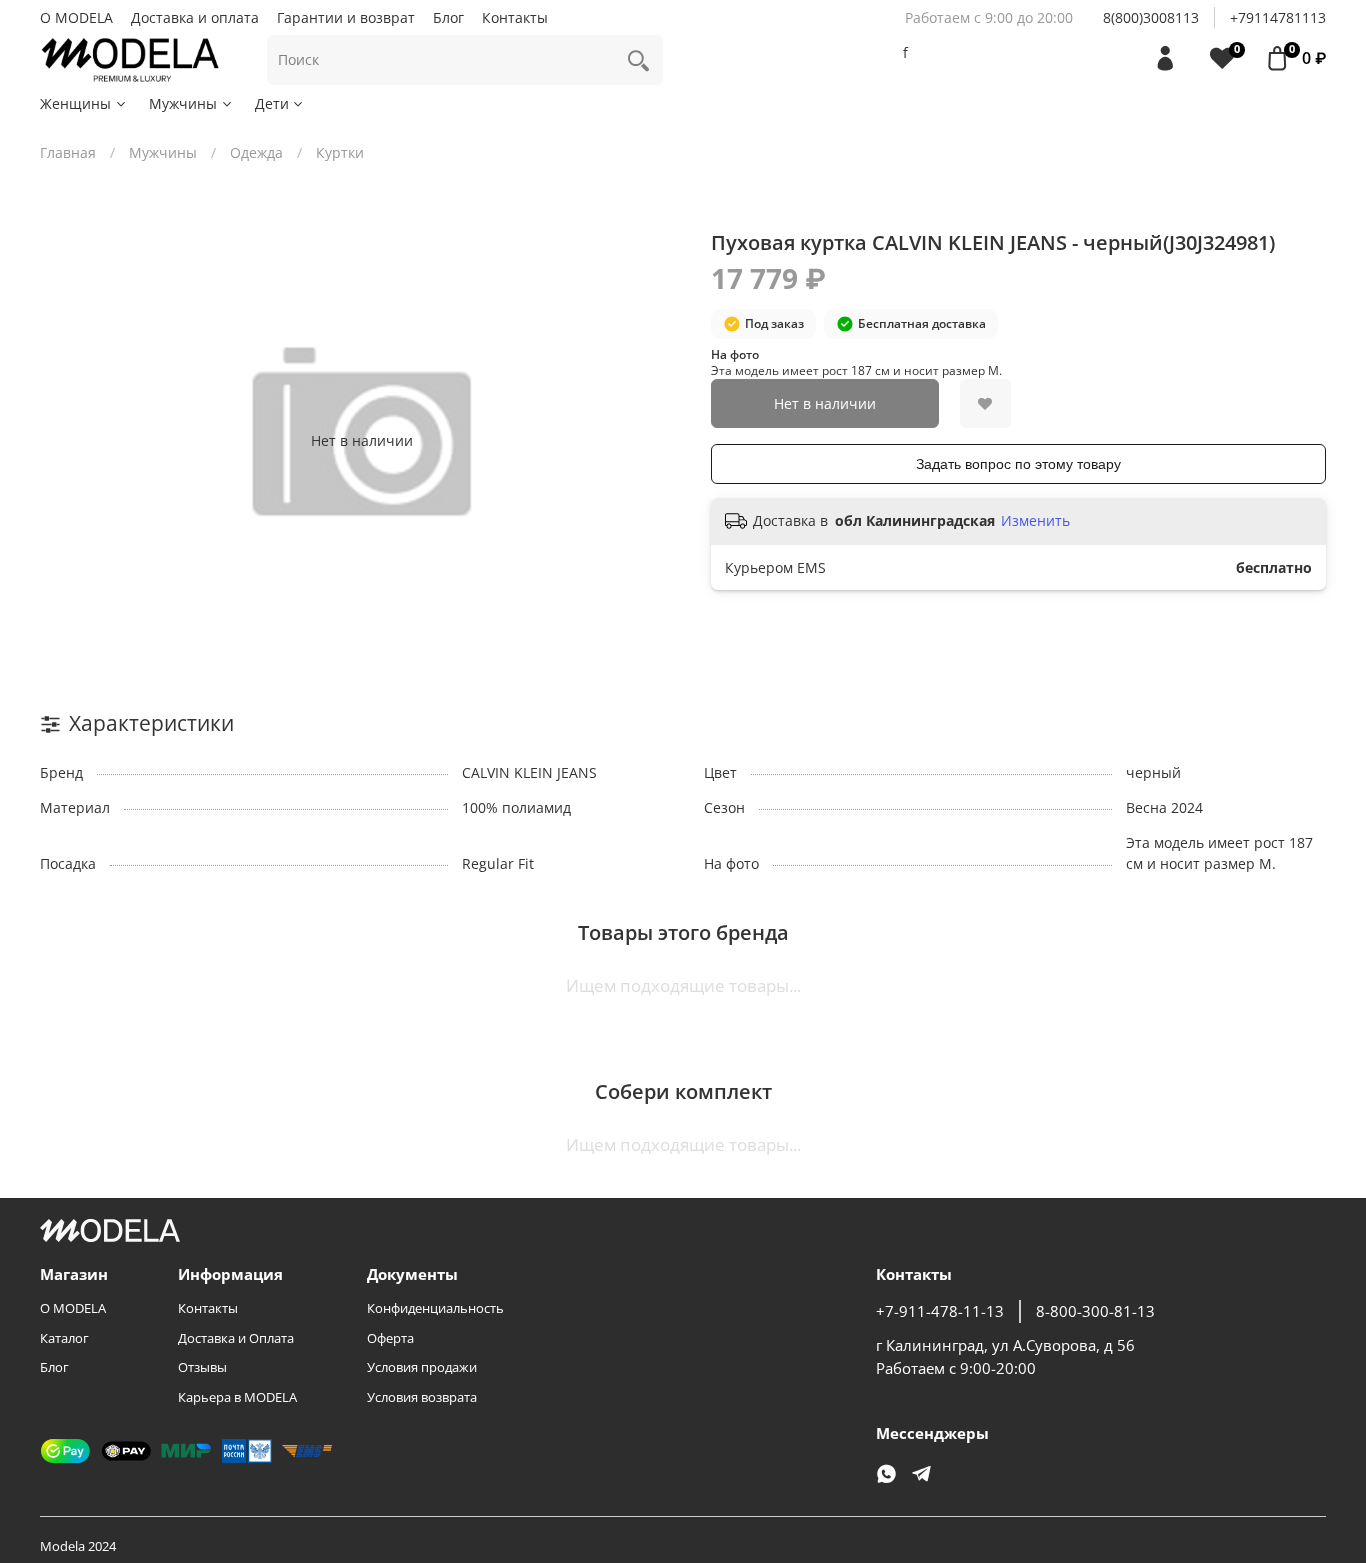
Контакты (515, 17)
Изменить (1035, 521)
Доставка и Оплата (236, 1338)
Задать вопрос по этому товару (1018, 464)
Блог (448, 17)
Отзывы (202, 1367)
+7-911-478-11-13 (940, 1311)
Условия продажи (422, 1367)
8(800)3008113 (1151, 17)
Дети (272, 103)
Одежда (256, 152)
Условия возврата (422, 1397)
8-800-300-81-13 (1095, 1311)
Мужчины (183, 103)
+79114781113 (1278, 17)
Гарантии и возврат (346, 17)
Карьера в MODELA (237, 1397)
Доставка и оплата (195, 17)
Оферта (390, 1338)
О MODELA (76, 17)
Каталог (64, 1338)
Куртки (340, 152)
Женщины (75, 103)
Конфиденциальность (435, 1308)
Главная (68, 152)
